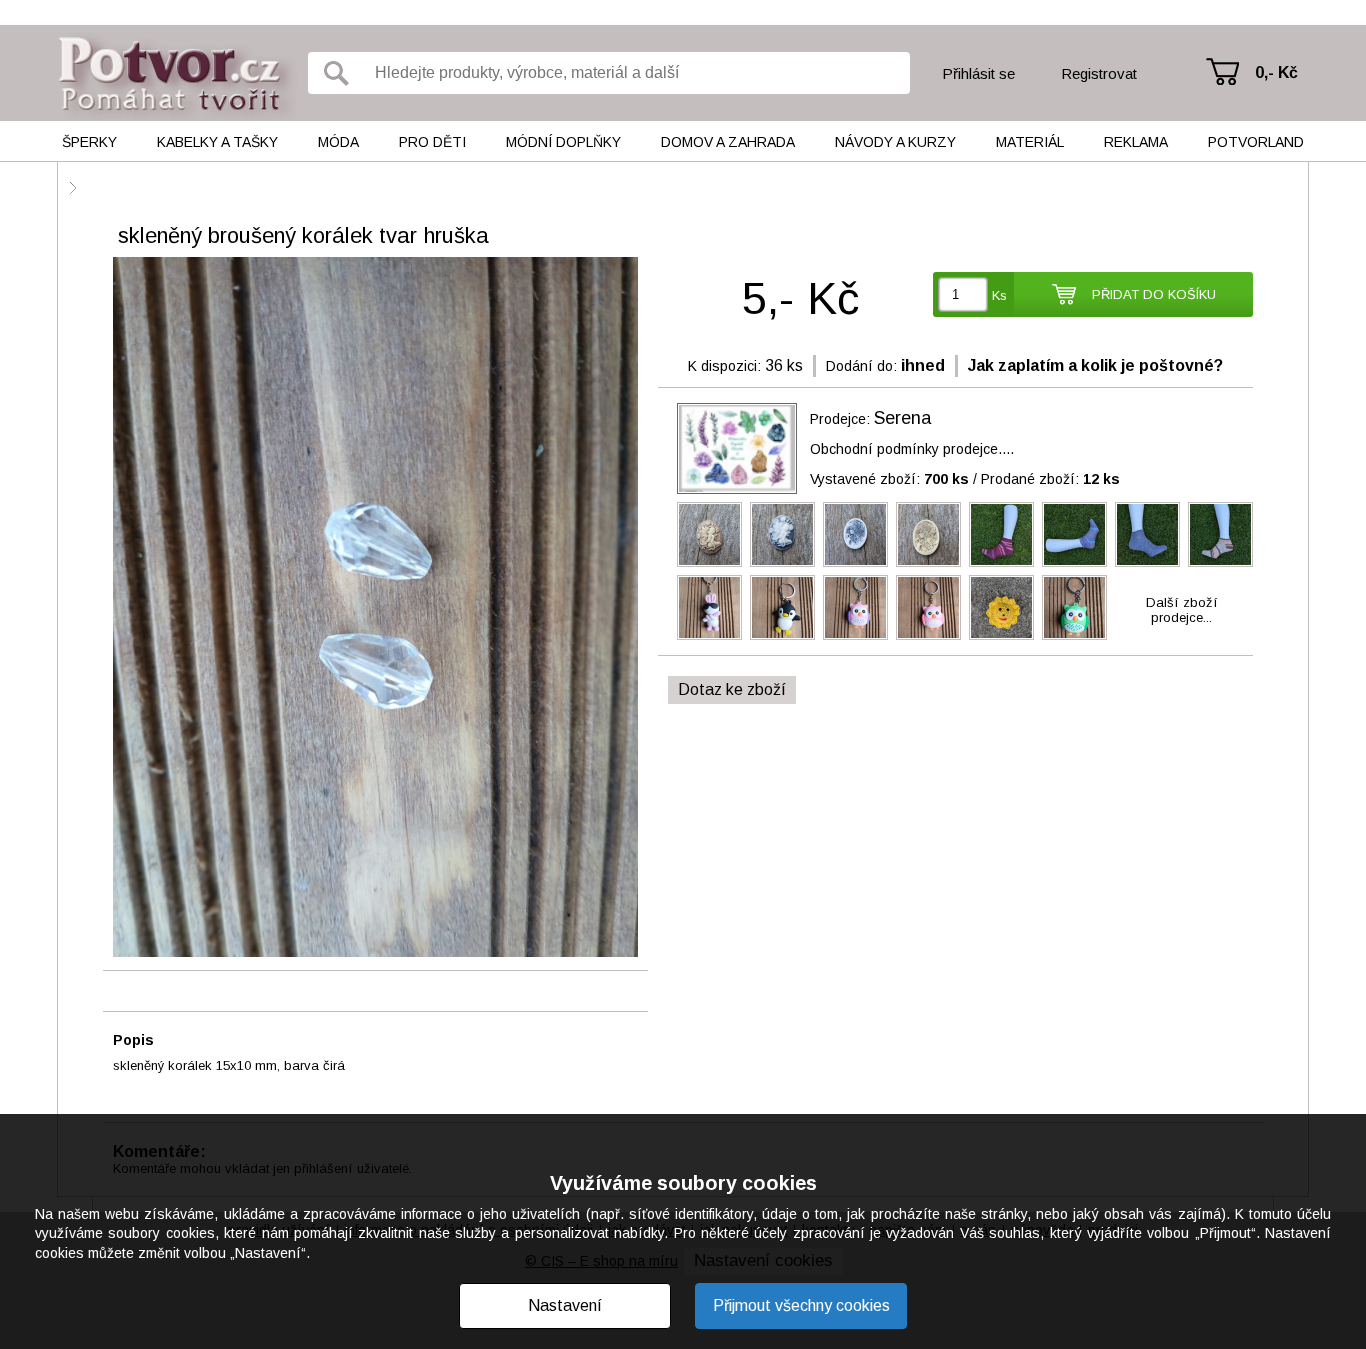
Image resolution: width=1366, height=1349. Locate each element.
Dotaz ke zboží (732, 689)
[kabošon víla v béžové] (709, 534)
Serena (902, 418)
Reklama (1136, 142)
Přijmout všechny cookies (801, 1305)
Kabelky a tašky (217, 142)
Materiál (1030, 142)
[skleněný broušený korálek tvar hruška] (375, 608)
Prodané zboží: (1050, 479)
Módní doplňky (563, 142)
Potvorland (1256, 142)
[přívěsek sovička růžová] (928, 607)
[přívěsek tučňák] (782, 607)
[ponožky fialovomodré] (1074, 534)
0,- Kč (1276, 72)
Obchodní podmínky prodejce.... (912, 449)
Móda (338, 142)
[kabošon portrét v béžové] (928, 534)
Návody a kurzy (895, 142)
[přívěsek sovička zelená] (1074, 607)
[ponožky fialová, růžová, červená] (1001, 534)
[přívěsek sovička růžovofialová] (855, 607)
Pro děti (432, 142)
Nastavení (565, 1305)
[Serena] (737, 448)
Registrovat (1099, 73)
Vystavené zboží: (889, 479)
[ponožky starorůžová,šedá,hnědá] (1220, 534)
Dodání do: (861, 366)
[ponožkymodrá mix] (1147, 534)
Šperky (89, 142)
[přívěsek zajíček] (709, 607)
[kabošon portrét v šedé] (855, 534)
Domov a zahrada (728, 142)
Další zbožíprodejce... (1182, 610)
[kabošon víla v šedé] (782, 534)
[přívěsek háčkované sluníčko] (1001, 607)
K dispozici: (724, 366)
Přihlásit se (978, 73)
